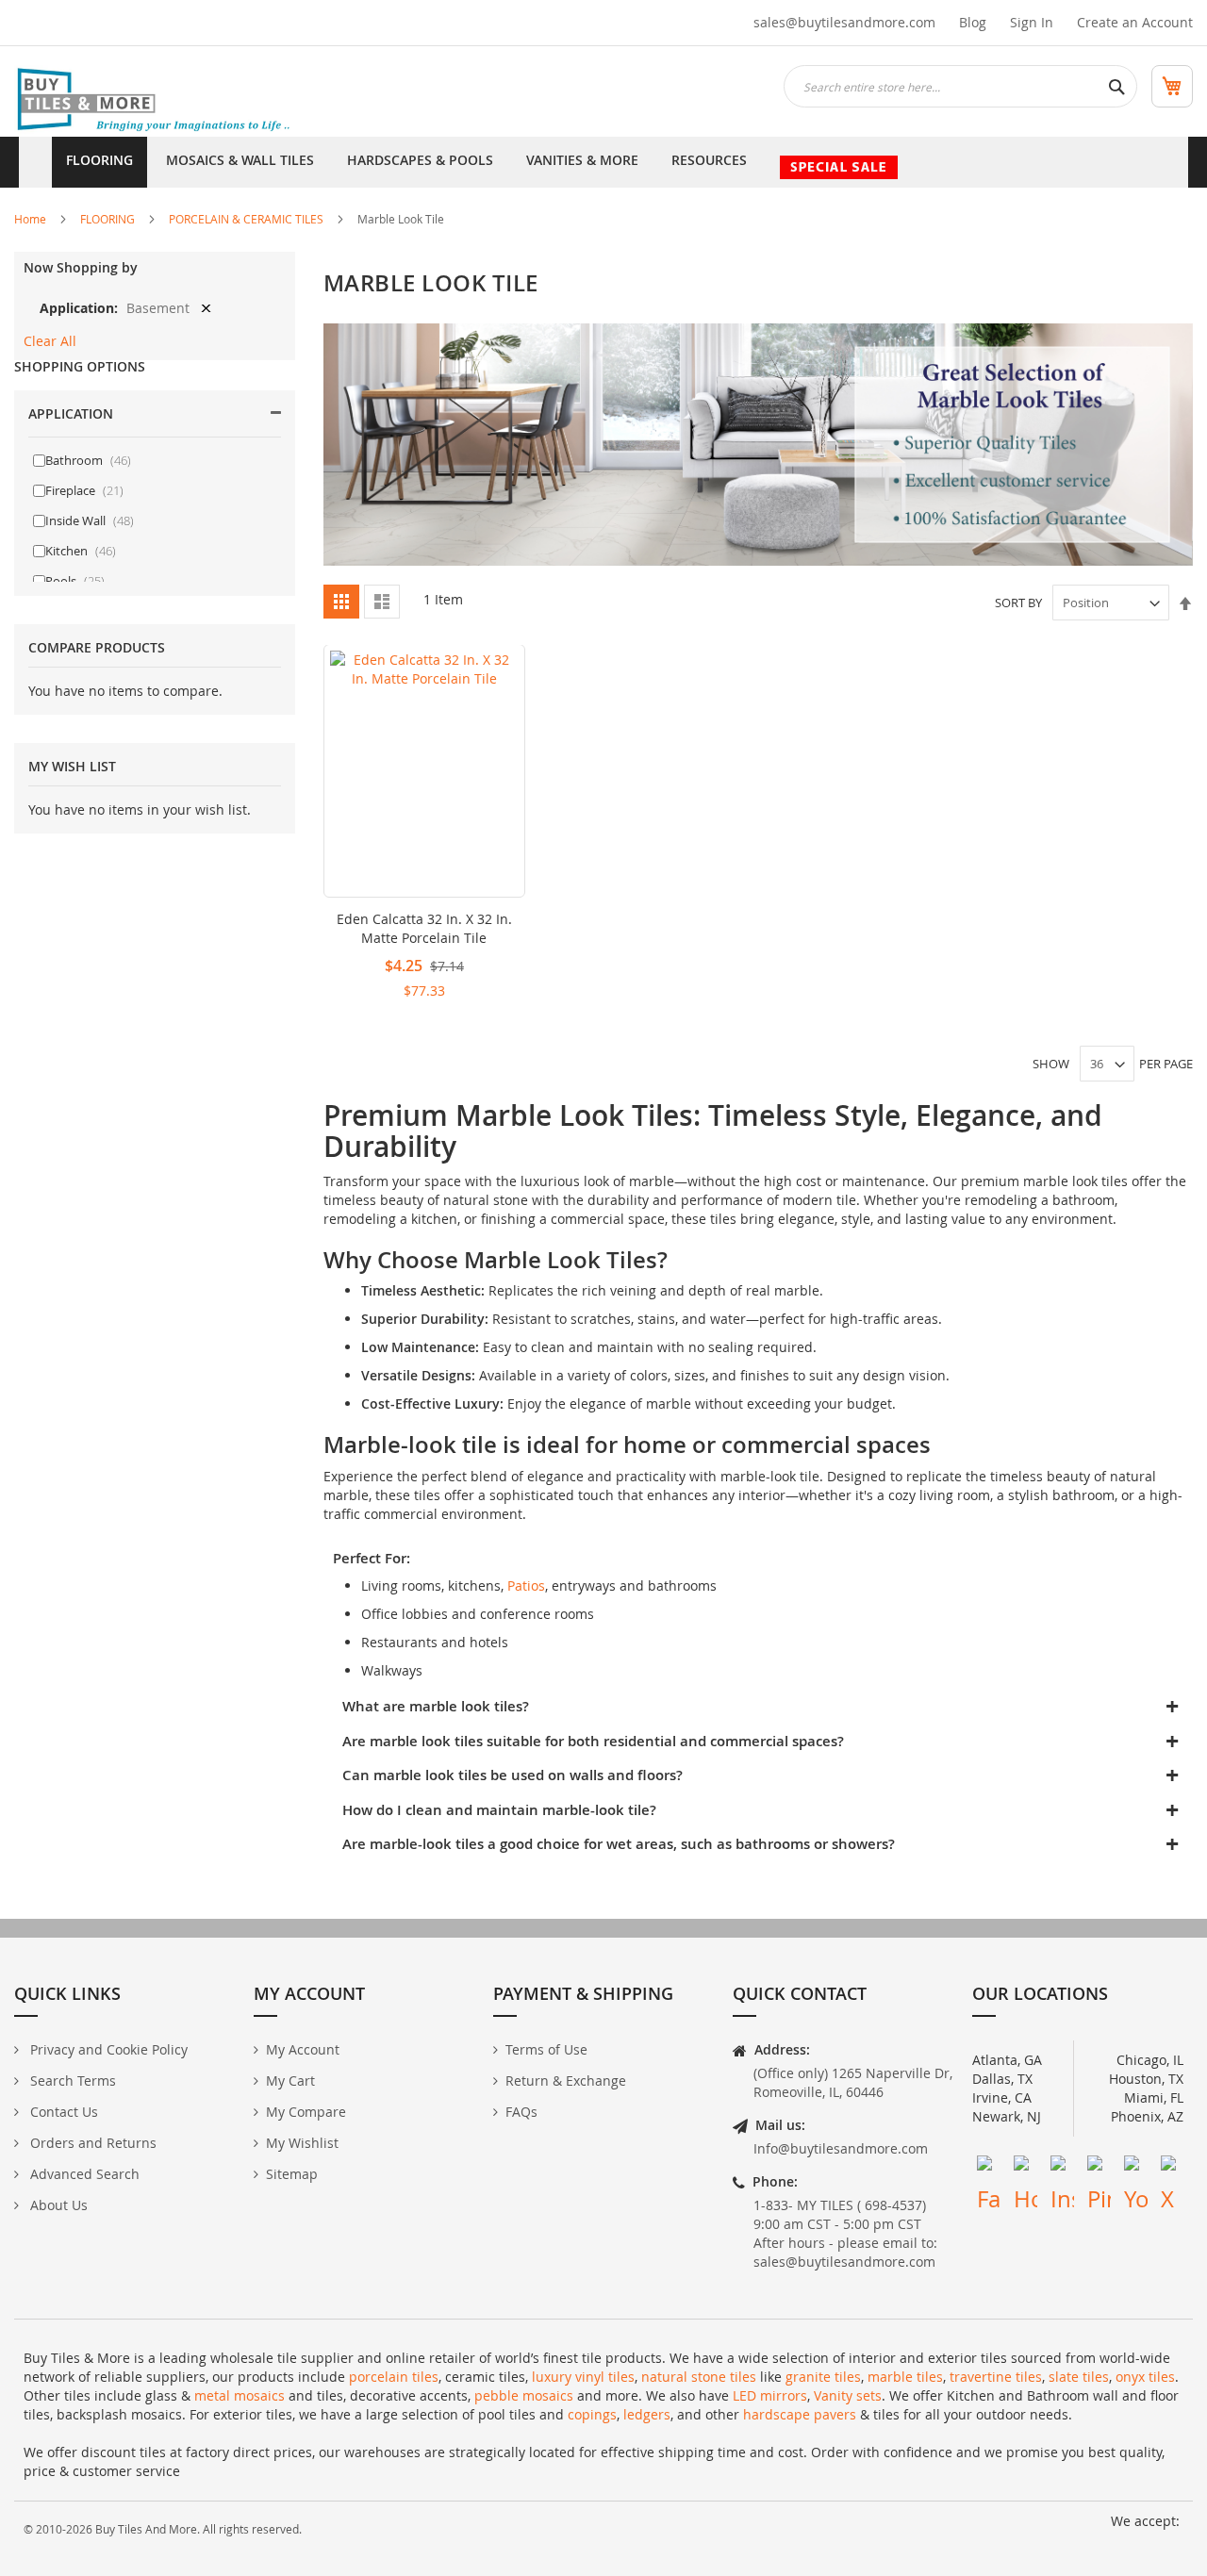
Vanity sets (848, 2395)
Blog (973, 22)
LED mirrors (770, 2395)
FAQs (521, 2112)
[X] (1173, 2167)
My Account (303, 2049)
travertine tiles (996, 2377)
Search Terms (71, 2081)
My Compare (306, 2112)
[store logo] (156, 101)
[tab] (759, 1707)
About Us (57, 2205)
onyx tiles (1145, 2377)
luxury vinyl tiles (583, 2377)
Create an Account (1135, 22)
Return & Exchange (566, 2081)
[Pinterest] (1099, 2167)
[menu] (603, 162)
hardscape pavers (800, 2414)
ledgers (647, 2414)
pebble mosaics (524, 2395)
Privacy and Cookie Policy (107, 2049)
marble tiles (905, 2377)
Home (30, 219)
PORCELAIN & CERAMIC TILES (246, 219)
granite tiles (823, 2377)
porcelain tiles (394, 2377)
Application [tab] (71, 413)
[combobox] (960, 86)
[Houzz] (1025, 2167)
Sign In (1032, 22)
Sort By (1018, 603)
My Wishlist (302, 2143)
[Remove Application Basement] (206, 307)
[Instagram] (1062, 2167)
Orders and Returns (91, 2143)
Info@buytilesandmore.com (841, 2148)
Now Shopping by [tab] (81, 267)
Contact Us (62, 2112)
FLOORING (107, 219)
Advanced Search (83, 2174)
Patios (526, 1585)
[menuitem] (99, 162)
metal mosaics (240, 2395)
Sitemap (292, 2174)
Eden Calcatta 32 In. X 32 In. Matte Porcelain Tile (424, 928)
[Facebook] (989, 2167)
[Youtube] (1136, 2167)
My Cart (290, 2081)
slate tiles (1079, 2377)
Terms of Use (546, 2049)
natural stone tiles (699, 2377)
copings (592, 2414)
